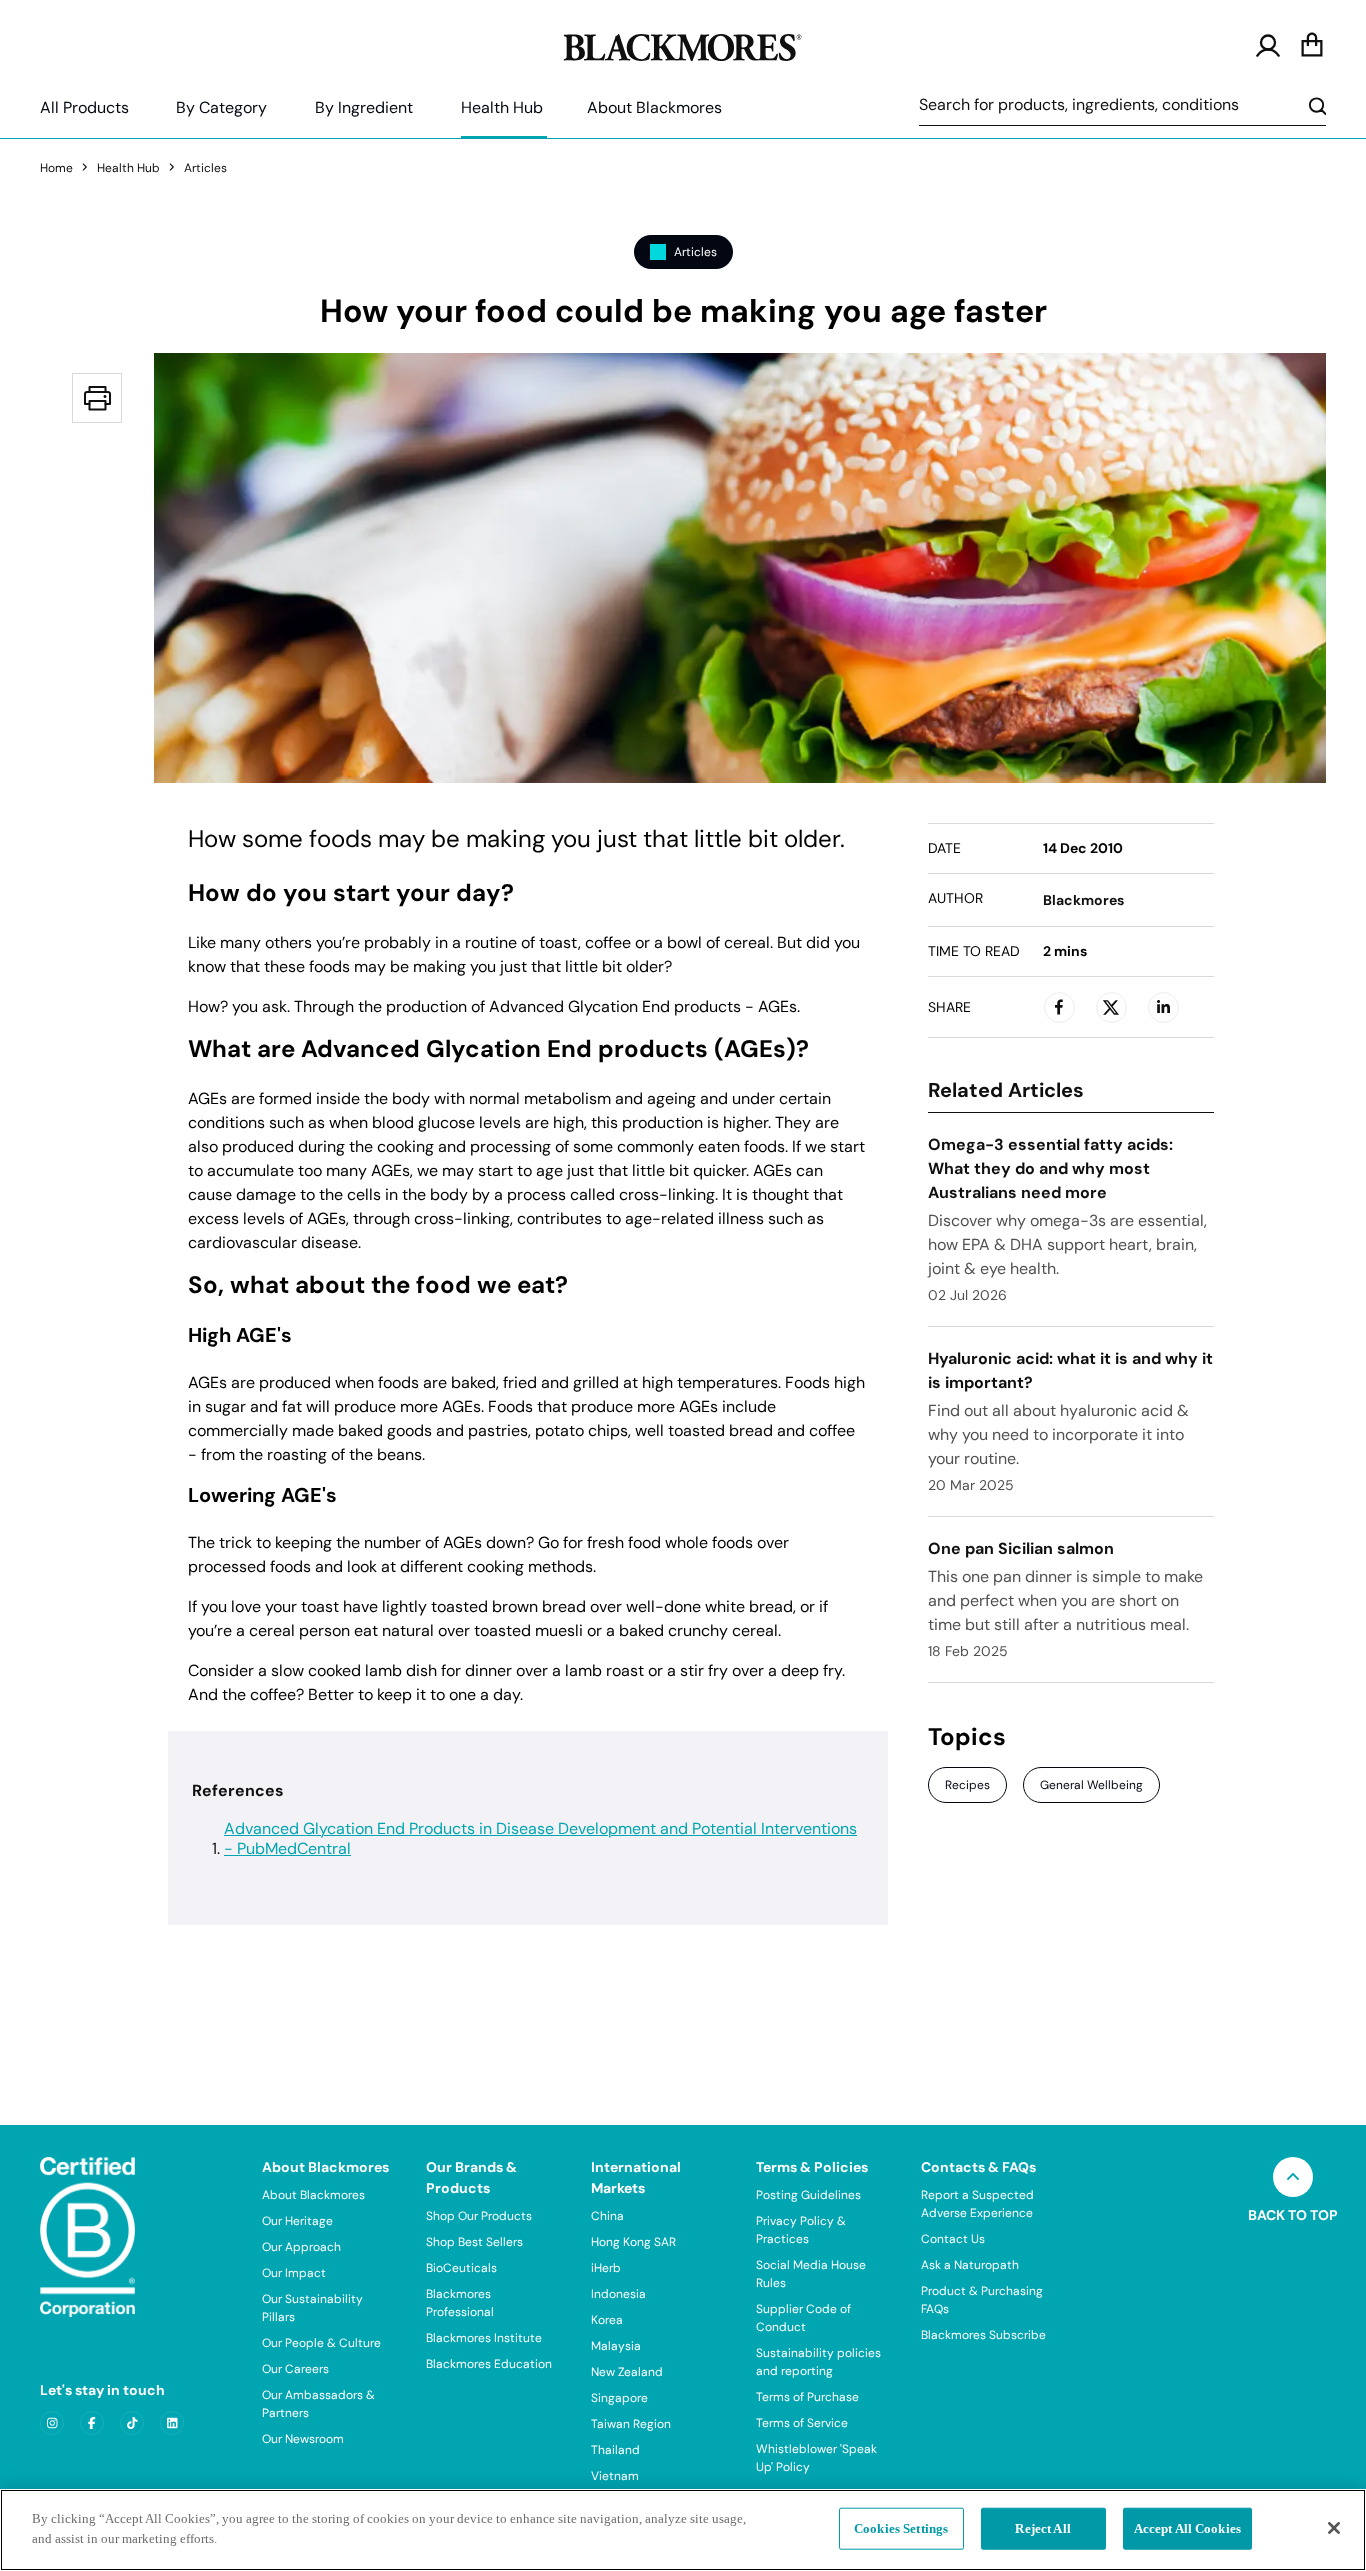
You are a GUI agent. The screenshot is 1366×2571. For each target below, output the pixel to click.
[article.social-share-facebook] (1059, 1007)
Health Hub (502, 107)
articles (205, 168)
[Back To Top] (1293, 2177)
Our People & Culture (321, 2343)
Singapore (619, 2398)
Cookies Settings (901, 2528)
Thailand (615, 2450)
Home (56, 168)
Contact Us (953, 2239)
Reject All (1042, 2528)
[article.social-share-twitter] (1111, 1007)
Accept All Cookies (1187, 2528)
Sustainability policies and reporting (818, 2362)
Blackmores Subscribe (983, 2335)
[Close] (1334, 2528)
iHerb (606, 2268)
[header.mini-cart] (1312, 46)
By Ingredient (364, 107)
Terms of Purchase (807, 2397)
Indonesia (618, 2294)
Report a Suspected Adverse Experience (977, 2204)
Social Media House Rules (811, 2274)
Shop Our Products (479, 2216)
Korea (607, 2320)
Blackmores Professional (460, 2303)
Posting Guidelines (808, 2195)
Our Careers (295, 2369)
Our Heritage (297, 2221)
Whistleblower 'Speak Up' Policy (816, 2458)
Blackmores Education (489, 2364)
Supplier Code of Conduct (803, 2318)
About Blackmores (654, 107)
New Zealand (627, 2372)
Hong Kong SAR (633, 2242)
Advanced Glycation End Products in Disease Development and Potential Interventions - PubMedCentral (540, 1839)
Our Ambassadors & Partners (318, 2404)
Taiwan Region (631, 2424)
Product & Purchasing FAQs (982, 2300)
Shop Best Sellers (474, 2242)
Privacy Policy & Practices (801, 2230)
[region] (683, 2530)
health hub (128, 168)
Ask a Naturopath (970, 2265)
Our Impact (294, 2273)
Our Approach (301, 2247)
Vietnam (615, 2476)
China (607, 2216)
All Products (84, 107)
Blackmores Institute (484, 2338)
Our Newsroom (303, 2439)
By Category (221, 107)
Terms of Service (802, 2423)
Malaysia (616, 2346)
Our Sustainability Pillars (312, 2308)
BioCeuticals (461, 2268)
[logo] (683, 44)
